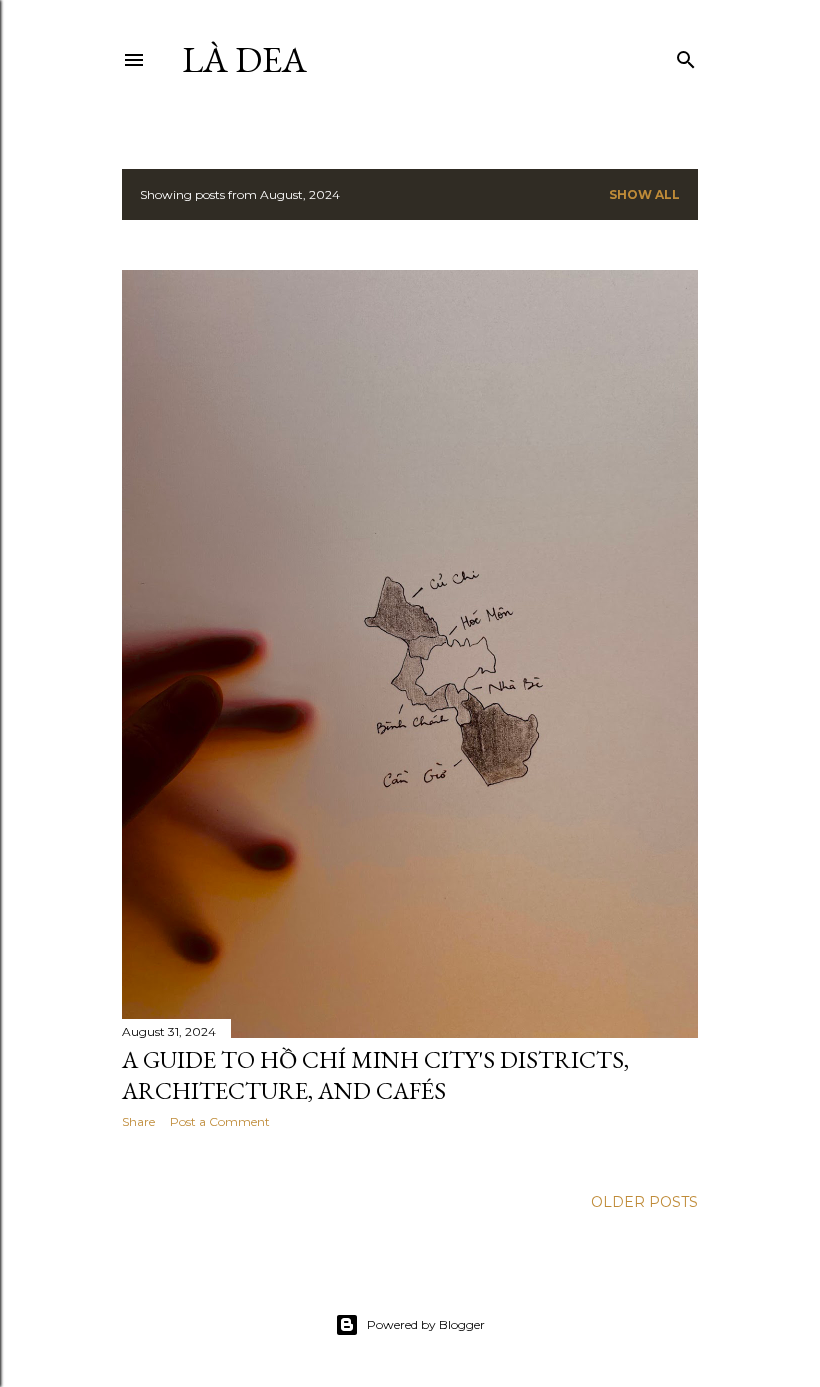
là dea (244, 59)
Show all (644, 194)
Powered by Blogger (426, 1324)
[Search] (686, 55)
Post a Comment (220, 1121)
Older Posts (644, 1202)
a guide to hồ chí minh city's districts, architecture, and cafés (375, 1075)
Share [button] (138, 1121)
